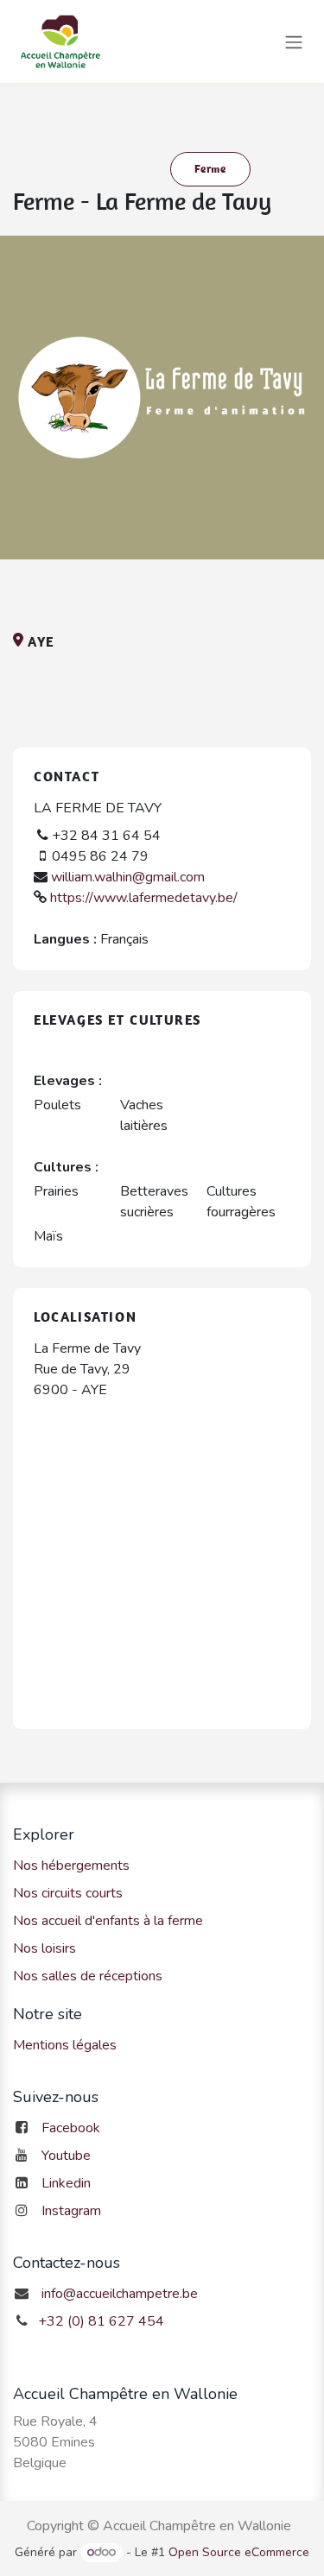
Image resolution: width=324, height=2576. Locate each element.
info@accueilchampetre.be (120, 2294)
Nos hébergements (71, 1866)
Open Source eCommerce (239, 2552)
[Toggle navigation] (294, 41)
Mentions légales (65, 2045)
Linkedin (66, 2183)
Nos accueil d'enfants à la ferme (108, 1921)
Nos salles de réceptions (88, 1976)
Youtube (66, 2156)
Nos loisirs (44, 1948)
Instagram (71, 2211)
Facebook (71, 2128)
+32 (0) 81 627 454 (101, 2321)
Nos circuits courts (68, 1893)
